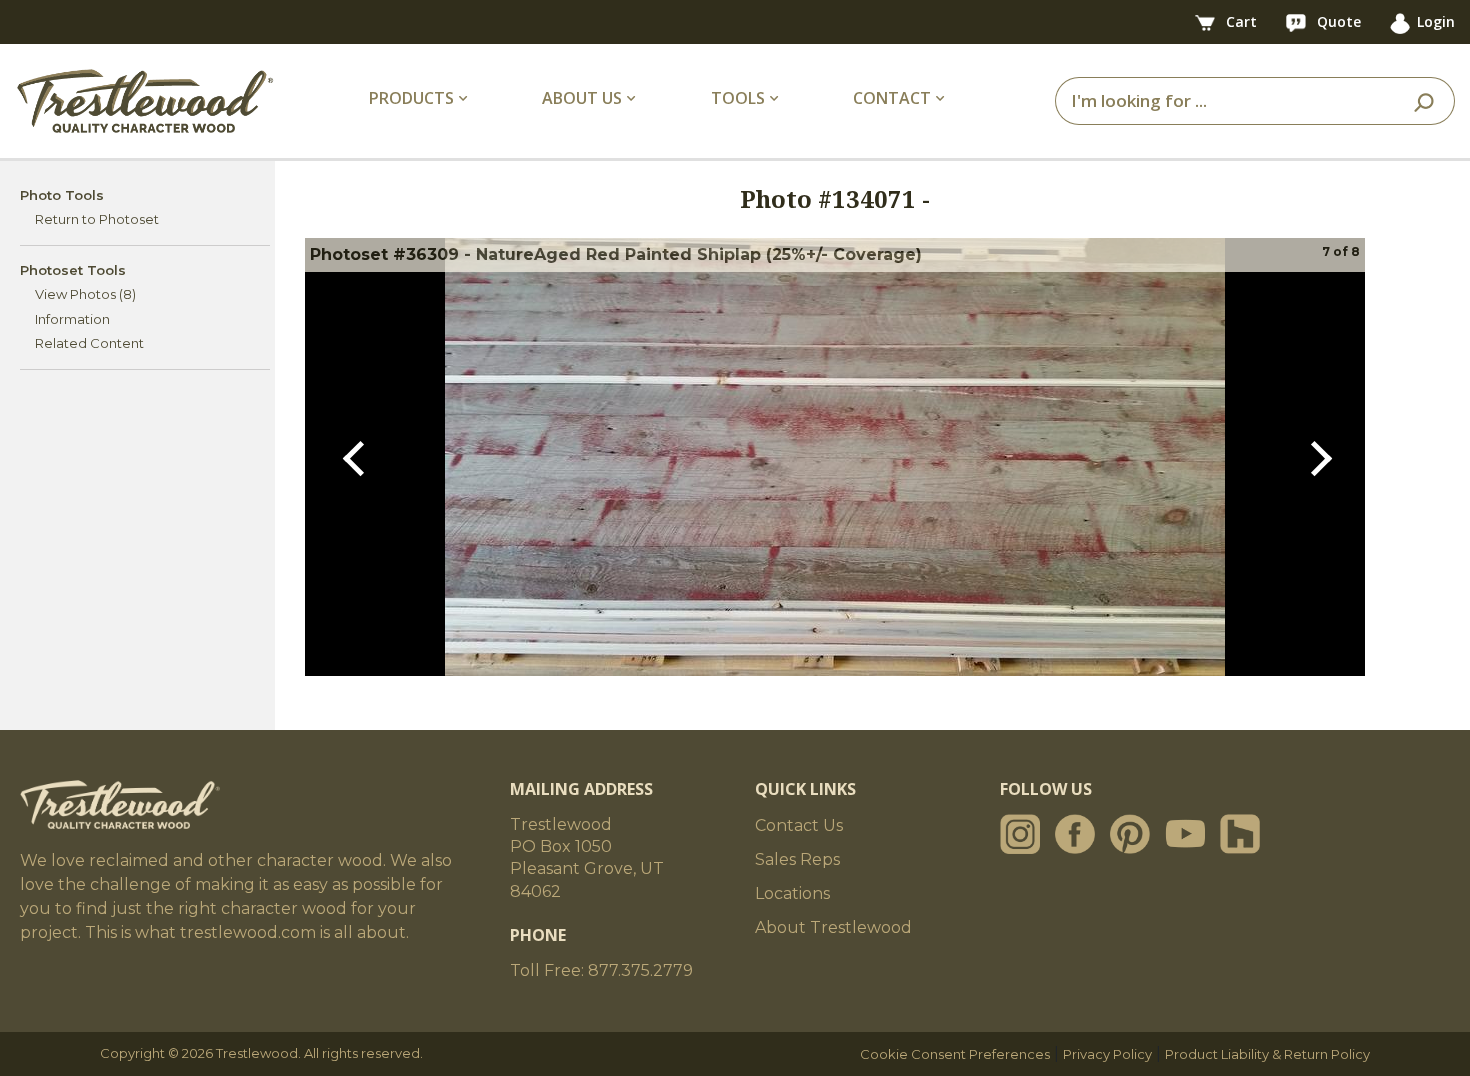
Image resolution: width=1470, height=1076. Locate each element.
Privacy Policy (1107, 1054)
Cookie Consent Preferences (955, 1054)
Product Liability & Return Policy (1267, 1054)
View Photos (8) (85, 294)
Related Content (89, 343)
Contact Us (799, 825)
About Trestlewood (833, 927)
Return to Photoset (97, 219)
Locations (792, 893)
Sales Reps (797, 859)
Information (72, 319)
